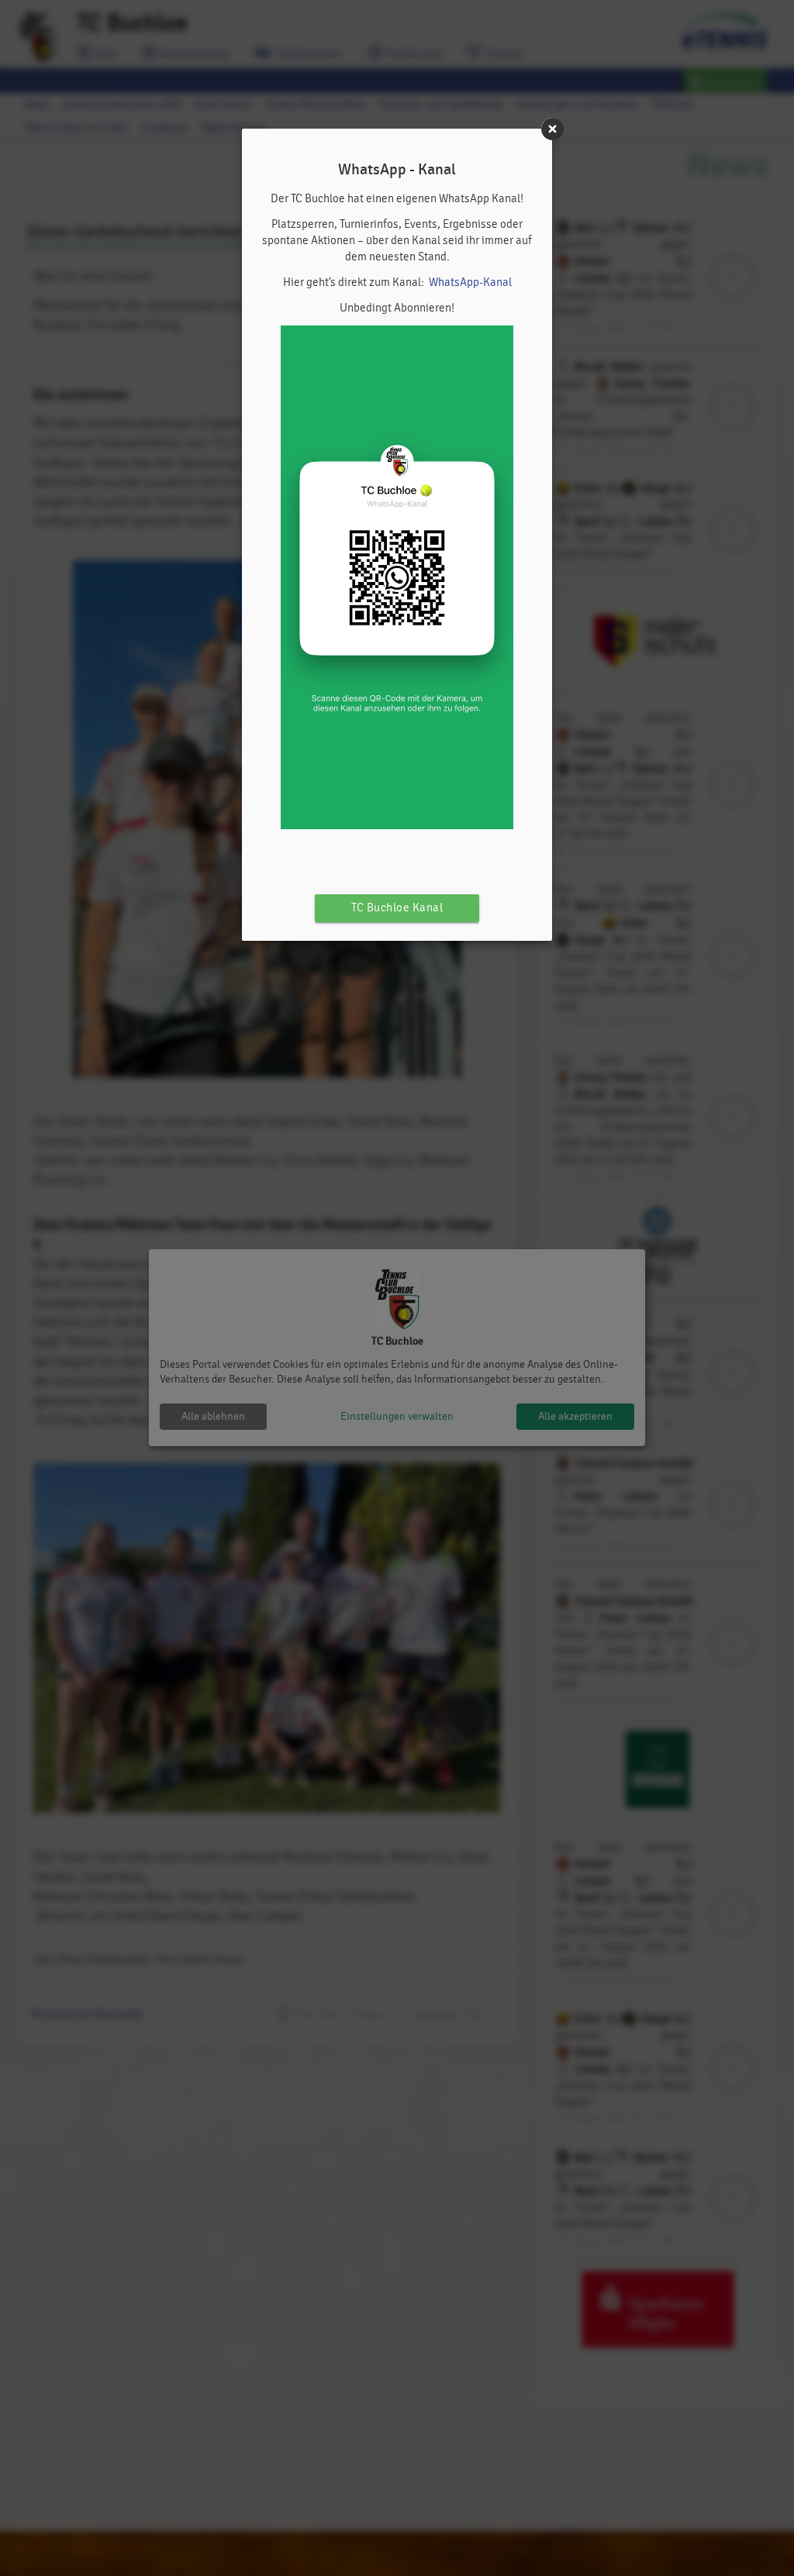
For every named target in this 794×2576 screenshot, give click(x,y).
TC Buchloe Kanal (397, 908)
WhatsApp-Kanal (470, 282)
